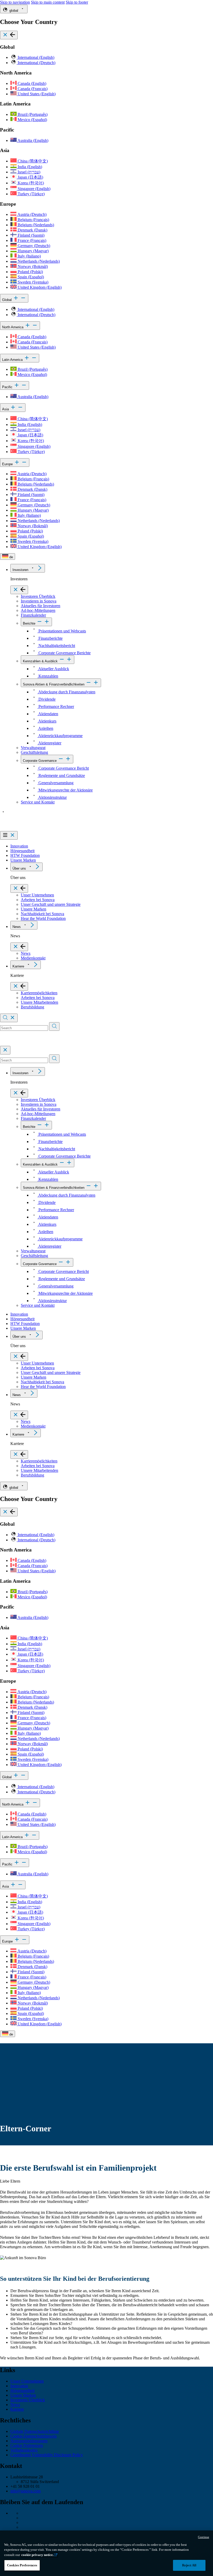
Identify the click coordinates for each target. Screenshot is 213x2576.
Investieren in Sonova (39, 601)
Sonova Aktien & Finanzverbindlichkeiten (54, 684)
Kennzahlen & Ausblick (40, 661)
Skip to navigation (15, 2)
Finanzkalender (33, 615)
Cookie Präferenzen (27, 2445)
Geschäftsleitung (34, 752)
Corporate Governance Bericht (63, 768)
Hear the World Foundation (43, 918)
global (14, 11)
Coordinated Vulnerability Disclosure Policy (47, 2455)
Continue (204, 2537)
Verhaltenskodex (24, 2450)
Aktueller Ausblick (53, 669)
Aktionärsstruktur (52, 797)
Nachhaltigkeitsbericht (56, 646)
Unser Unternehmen (37, 895)
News (17, 927)
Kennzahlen (48, 676)
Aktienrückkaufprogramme (60, 736)
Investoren (20, 570)
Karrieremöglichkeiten (39, 993)
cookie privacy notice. (37, 2555)
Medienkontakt (33, 958)
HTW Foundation (25, 855)
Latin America (13, 360)
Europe (8, 464)
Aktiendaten (48, 714)
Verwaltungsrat (33, 748)
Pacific (8, 387)
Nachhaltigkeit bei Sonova (42, 914)
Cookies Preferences (22, 2565)
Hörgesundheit (22, 851)
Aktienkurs (47, 721)
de (11, 557)
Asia (6, 409)
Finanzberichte (50, 638)
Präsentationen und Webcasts (62, 631)
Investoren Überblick (38, 596)
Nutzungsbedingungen (29, 2441)
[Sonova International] (24, 829)
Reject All (189, 2565)
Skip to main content (48, 2)
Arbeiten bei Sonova (38, 900)
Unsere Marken (23, 860)
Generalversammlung (55, 783)
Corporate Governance (40, 761)
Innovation (19, 846)
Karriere (18, 966)
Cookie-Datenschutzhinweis (34, 2436)
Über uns (19, 868)
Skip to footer (77, 2)
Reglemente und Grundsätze (61, 775)
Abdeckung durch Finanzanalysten (66, 692)
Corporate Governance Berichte (64, 653)
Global (7, 300)
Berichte (29, 623)
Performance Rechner (56, 706)
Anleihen (45, 728)
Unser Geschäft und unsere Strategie (51, 904)
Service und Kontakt (38, 802)
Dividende (46, 699)
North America (13, 327)
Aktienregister (49, 743)
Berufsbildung (32, 1007)
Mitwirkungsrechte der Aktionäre (65, 790)
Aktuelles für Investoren (41, 606)
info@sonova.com (25, 2491)
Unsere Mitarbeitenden (39, 1002)
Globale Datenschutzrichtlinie (35, 2431)
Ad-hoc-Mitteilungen (38, 610)
